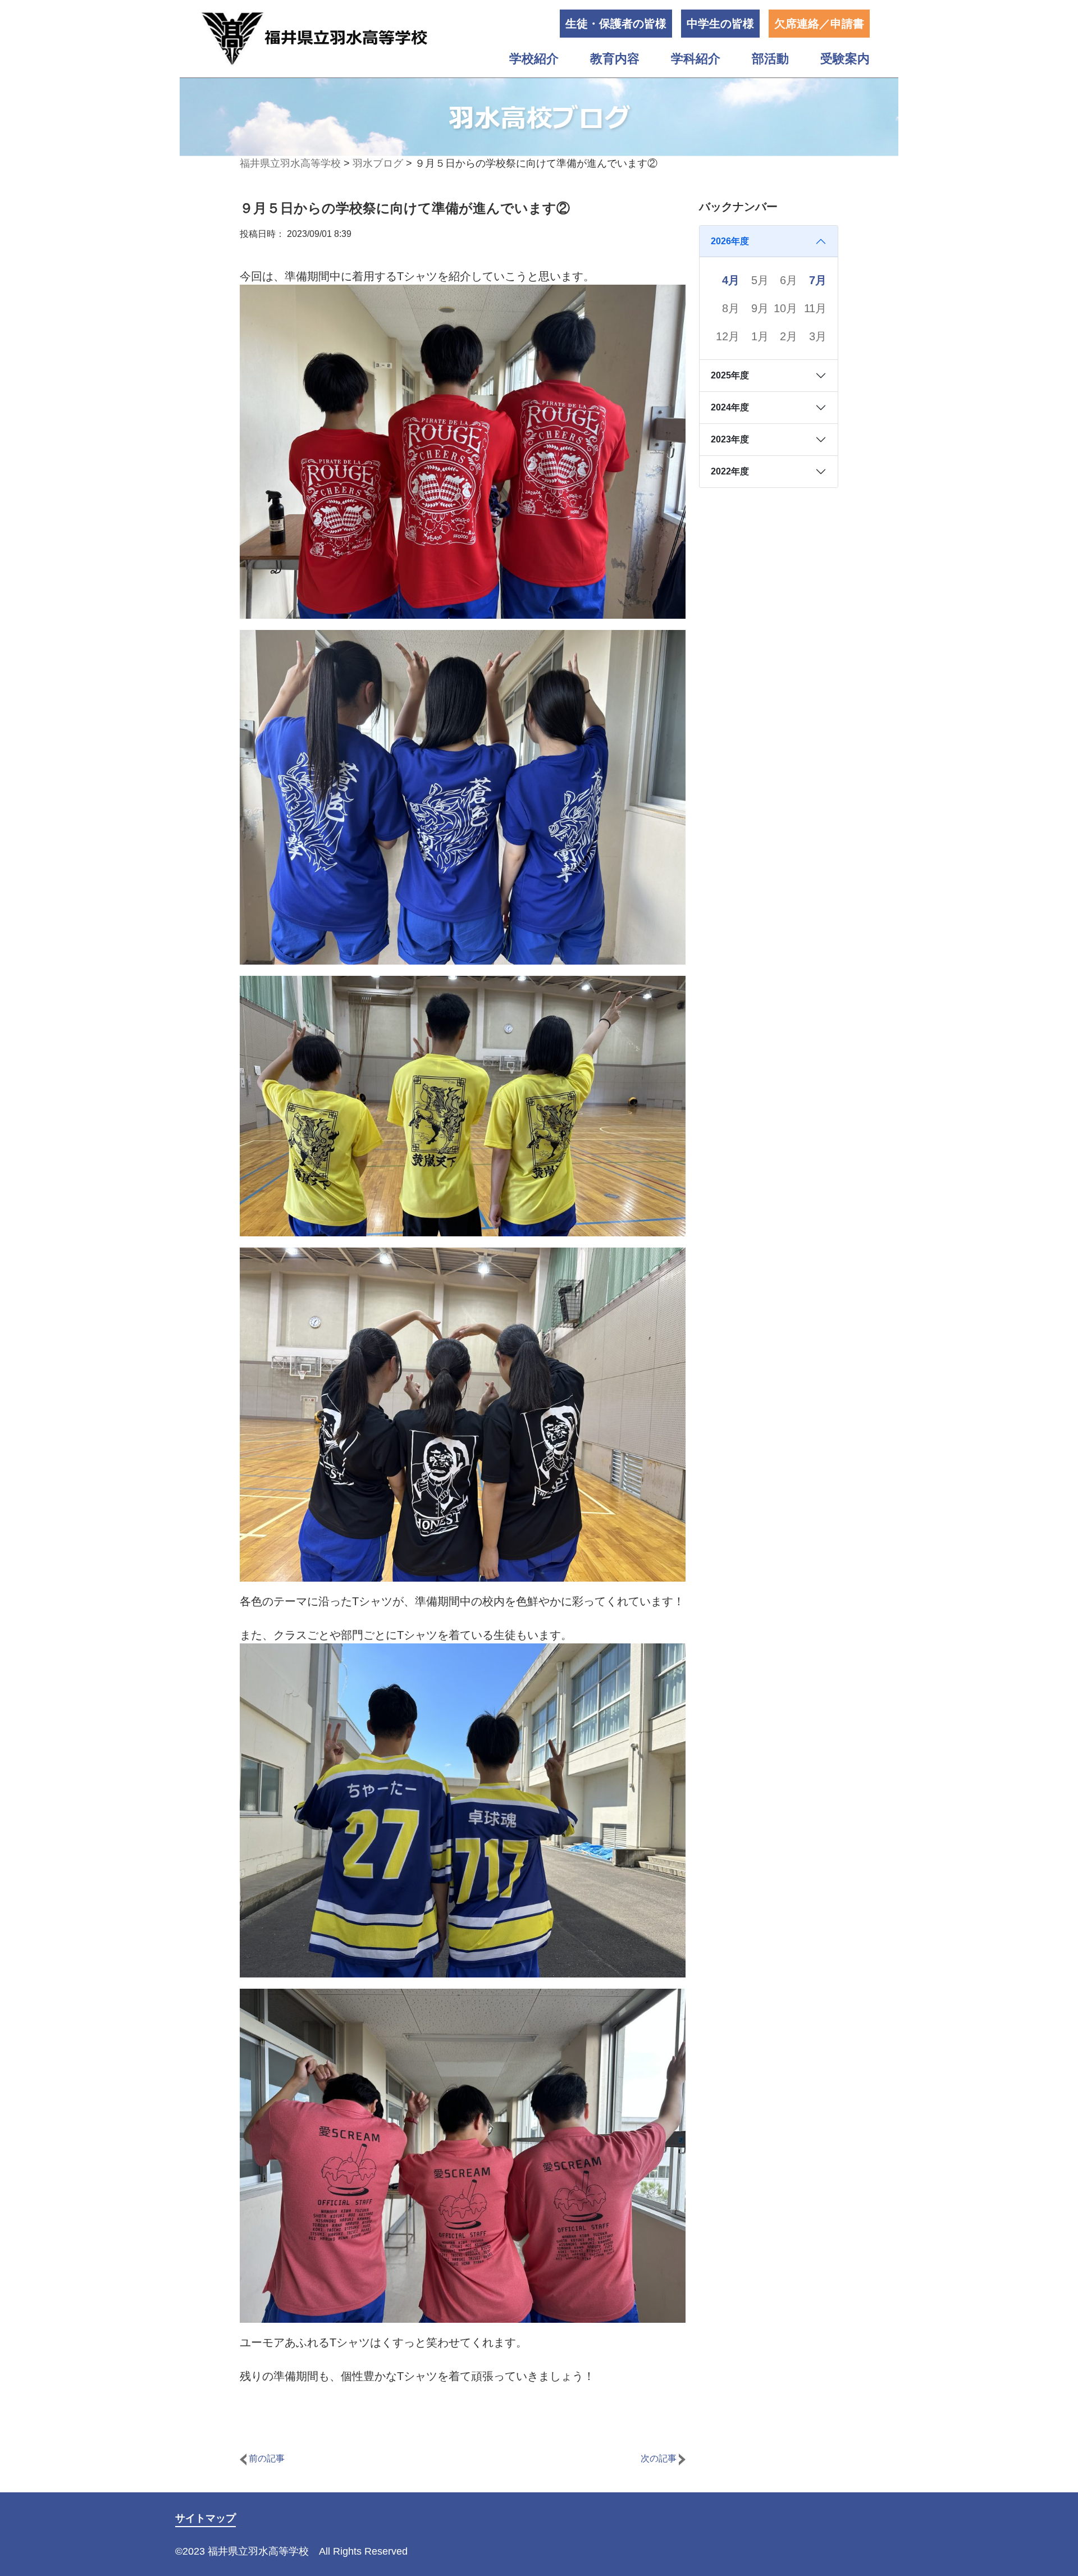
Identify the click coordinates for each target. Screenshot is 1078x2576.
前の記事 (266, 2458)
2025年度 (730, 375)
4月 (731, 280)
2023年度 (730, 439)
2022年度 (730, 471)
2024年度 (730, 407)
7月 (818, 280)
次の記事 (660, 2458)
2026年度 (730, 241)
